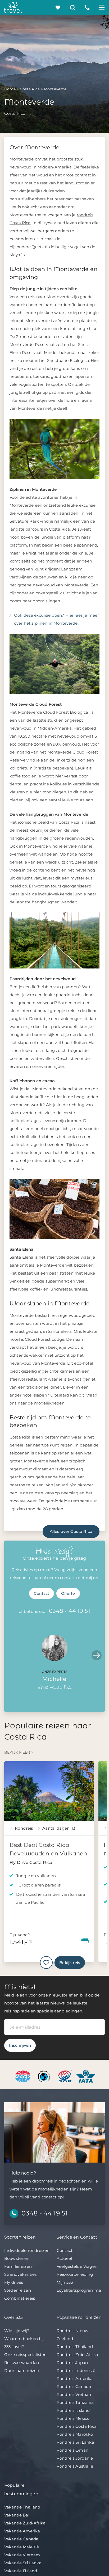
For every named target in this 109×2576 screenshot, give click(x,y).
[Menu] (102, 7)
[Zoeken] (73, 7)
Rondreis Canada (74, 2386)
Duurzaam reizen (22, 2370)
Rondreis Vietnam (75, 2394)
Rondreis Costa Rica (77, 2426)
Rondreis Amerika (75, 2378)
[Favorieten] (58, 7)
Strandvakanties (20, 2274)
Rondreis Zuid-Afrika (77, 2355)
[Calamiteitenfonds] (45, 2076)
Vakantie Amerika (22, 2531)
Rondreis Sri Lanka (75, 2442)
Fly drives (14, 2282)
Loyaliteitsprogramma (79, 2290)
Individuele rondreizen (27, 2250)
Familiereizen (18, 2266)
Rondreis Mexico (73, 2418)
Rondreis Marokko (75, 2434)
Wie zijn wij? (17, 2331)
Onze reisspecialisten (25, 2355)
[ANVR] (24, 2076)
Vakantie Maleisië (22, 2547)
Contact (42, 1593)
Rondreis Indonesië (76, 2370)
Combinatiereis (20, 2298)
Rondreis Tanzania (75, 2402)
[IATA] (86, 2076)
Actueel (64, 2258)
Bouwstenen (17, 2258)
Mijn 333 (65, 2282)
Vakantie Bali (17, 2515)
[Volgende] (97, 1655)
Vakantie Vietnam (22, 2555)
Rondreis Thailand (75, 2347)
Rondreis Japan (72, 2363)
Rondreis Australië (75, 2466)
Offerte (68, 1593)
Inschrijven (20, 2045)
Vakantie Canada (21, 2539)
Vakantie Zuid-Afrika (25, 2523)
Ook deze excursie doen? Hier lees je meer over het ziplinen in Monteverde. (56, 619)
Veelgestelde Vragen (77, 2266)
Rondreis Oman (72, 2450)
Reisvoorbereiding (75, 2274)
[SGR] (65, 2076)
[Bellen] (87, 7)
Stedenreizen (18, 2290)
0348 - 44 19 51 (70, 1611)
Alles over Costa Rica (71, 1531)
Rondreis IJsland (73, 2410)
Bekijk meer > (19, 1752)
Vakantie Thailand (22, 2507)
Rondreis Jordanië (75, 2458)
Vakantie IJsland (21, 2571)
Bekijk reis (70, 1963)
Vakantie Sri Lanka (23, 2563)
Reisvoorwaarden (22, 2363)
